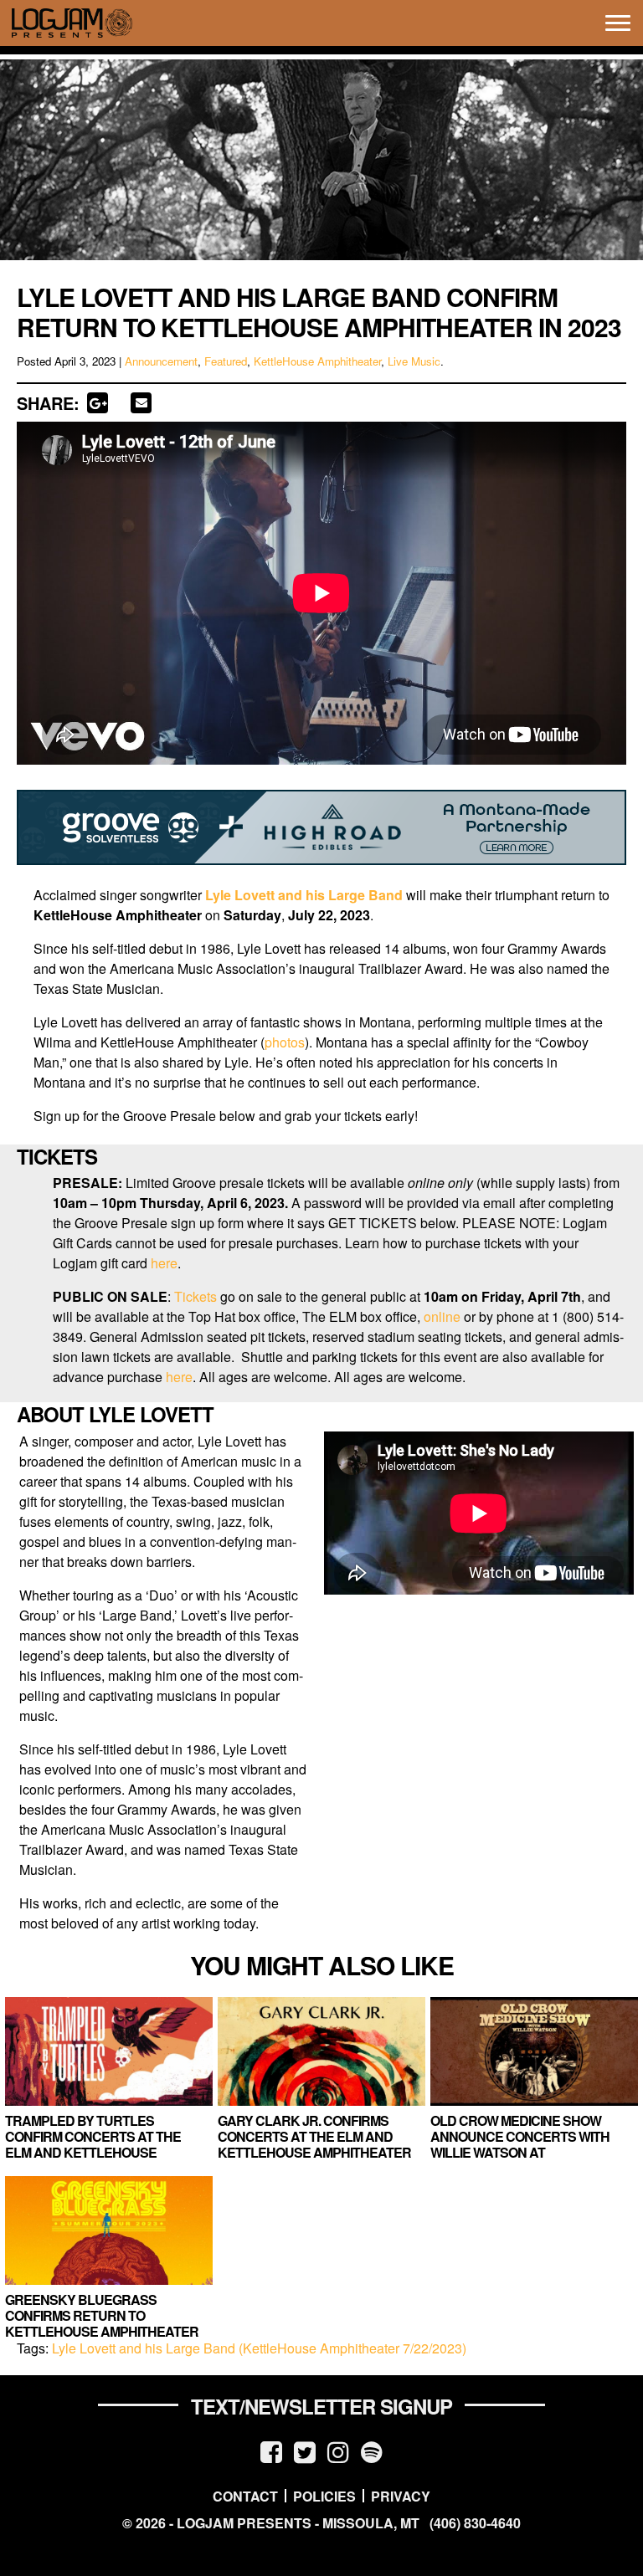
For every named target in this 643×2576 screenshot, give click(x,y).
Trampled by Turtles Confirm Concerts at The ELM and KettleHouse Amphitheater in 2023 (93, 2145)
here (164, 1263)
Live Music (414, 361)
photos (285, 1042)
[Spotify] (372, 2451)
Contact (245, 2495)
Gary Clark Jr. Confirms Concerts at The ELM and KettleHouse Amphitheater (314, 2136)
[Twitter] (305, 2451)
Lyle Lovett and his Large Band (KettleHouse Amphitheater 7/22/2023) (259, 2348)
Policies (324, 2495)
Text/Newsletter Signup (321, 2406)
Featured (226, 361)
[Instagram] (338, 2451)
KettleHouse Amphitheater (317, 361)
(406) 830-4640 (475, 2523)
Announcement (161, 361)
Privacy (401, 2495)
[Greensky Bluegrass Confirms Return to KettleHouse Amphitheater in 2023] (109, 2230)
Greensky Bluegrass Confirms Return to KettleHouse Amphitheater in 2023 (102, 2324)
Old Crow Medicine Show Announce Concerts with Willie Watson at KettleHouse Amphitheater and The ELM (527, 2153)
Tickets (195, 1296)
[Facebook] (271, 2451)
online (442, 1316)
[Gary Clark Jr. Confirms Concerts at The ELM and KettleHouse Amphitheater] (321, 2051)
